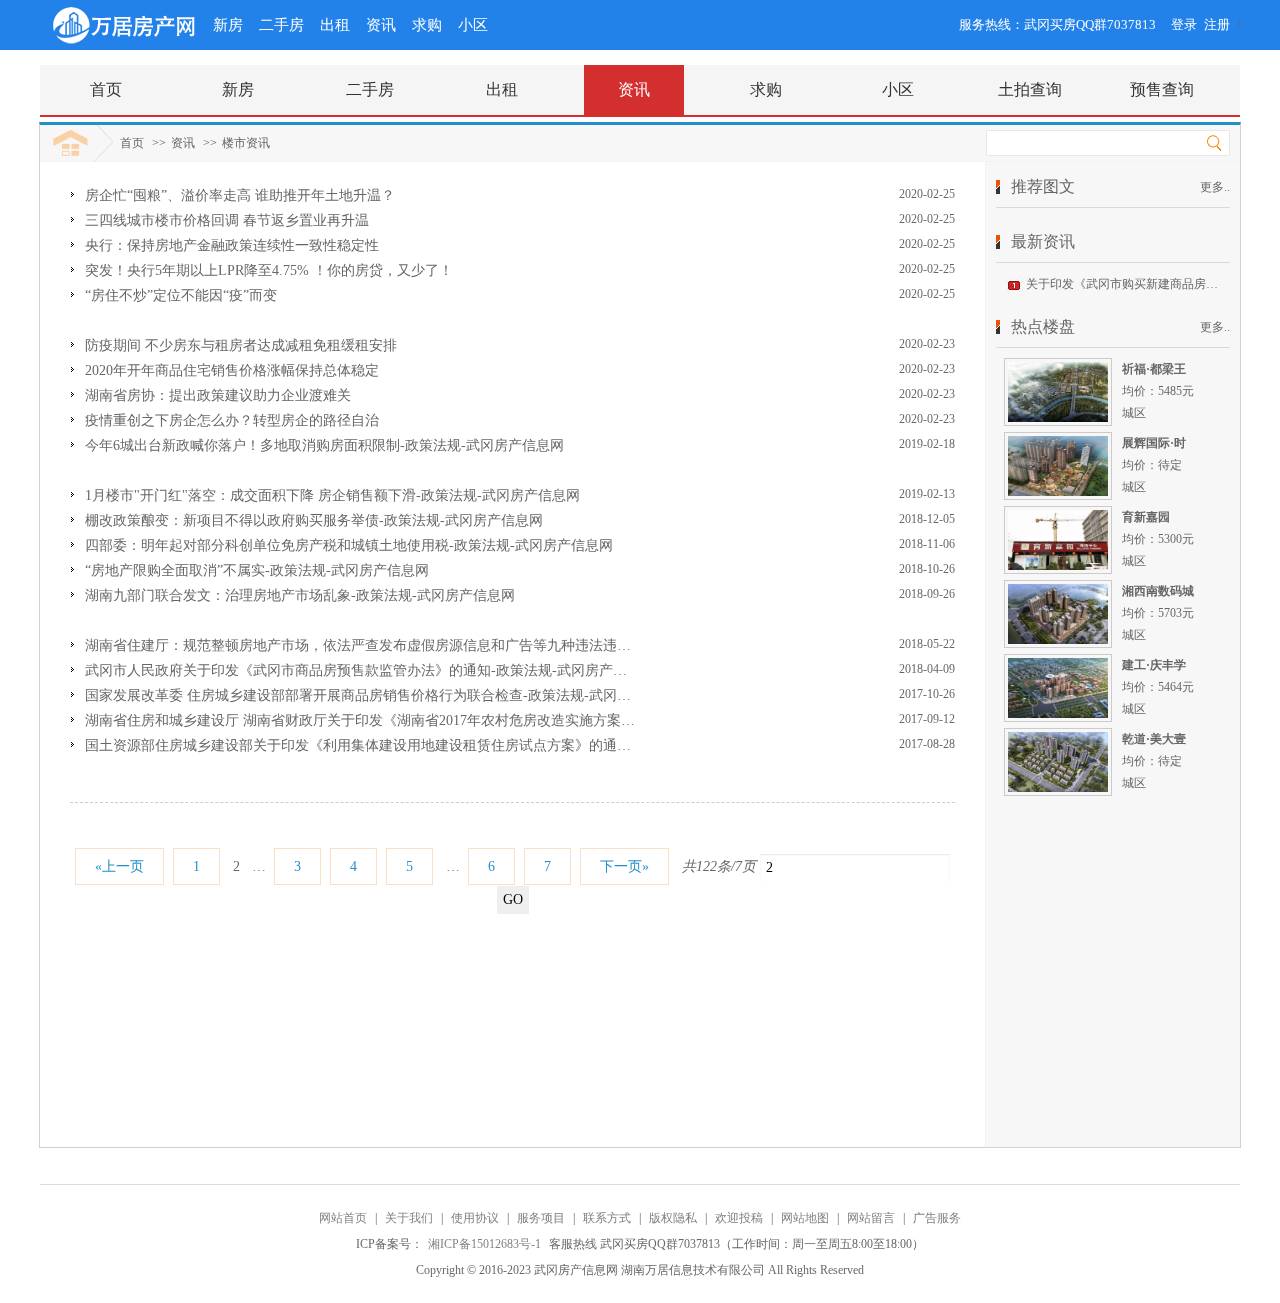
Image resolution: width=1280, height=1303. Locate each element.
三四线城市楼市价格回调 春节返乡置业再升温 (227, 220)
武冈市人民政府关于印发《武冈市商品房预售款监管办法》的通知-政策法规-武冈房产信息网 (370, 670)
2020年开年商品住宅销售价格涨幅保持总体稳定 (232, 370)
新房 (228, 25)
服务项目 (541, 1218)
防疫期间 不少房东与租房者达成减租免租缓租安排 (241, 345)
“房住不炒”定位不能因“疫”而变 (181, 295)
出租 (335, 25)
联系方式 (607, 1218)
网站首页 (343, 1218)
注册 (1217, 24)
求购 (427, 25)
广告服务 (937, 1218)
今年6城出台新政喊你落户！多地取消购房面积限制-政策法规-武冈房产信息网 (324, 445)
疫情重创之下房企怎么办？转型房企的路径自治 (232, 420)
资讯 (381, 25)
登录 (1184, 24)
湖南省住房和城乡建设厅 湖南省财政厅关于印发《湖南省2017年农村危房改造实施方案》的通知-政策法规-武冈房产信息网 (463, 720)
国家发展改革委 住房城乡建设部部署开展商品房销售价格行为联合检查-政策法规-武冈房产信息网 (386, 695)
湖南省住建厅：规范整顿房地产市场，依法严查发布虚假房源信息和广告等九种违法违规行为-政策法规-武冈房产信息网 (454, 645)
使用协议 (475, 1218)
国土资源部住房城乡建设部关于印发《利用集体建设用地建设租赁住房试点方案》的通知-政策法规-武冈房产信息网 (440, 745)
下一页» (624, 866)
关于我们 (409, 1218)
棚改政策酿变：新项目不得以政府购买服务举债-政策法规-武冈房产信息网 (314, 520)
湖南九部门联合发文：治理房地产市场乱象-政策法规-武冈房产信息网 (300, 595)
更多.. (1215, 187)
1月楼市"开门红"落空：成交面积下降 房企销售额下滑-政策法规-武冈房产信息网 (332, 495)
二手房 (281, 25)
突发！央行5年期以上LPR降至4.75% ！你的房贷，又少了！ (269, 270)
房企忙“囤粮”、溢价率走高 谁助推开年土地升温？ (240, 195)
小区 (473, 25)
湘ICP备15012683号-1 (486, 1244)
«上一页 (119, 866)
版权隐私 (673, 1218)
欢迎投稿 (739, 1218)
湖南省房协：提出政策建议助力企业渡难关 (218, 395)
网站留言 (871, 1218)
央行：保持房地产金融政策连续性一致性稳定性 (232, 245)
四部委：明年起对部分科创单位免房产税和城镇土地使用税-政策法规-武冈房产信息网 (349, 545)
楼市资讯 (246, 143)
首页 (132, 143)
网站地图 (805, 1218)
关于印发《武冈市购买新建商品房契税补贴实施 (1152, 284)
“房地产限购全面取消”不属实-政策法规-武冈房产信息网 (257, 570)
